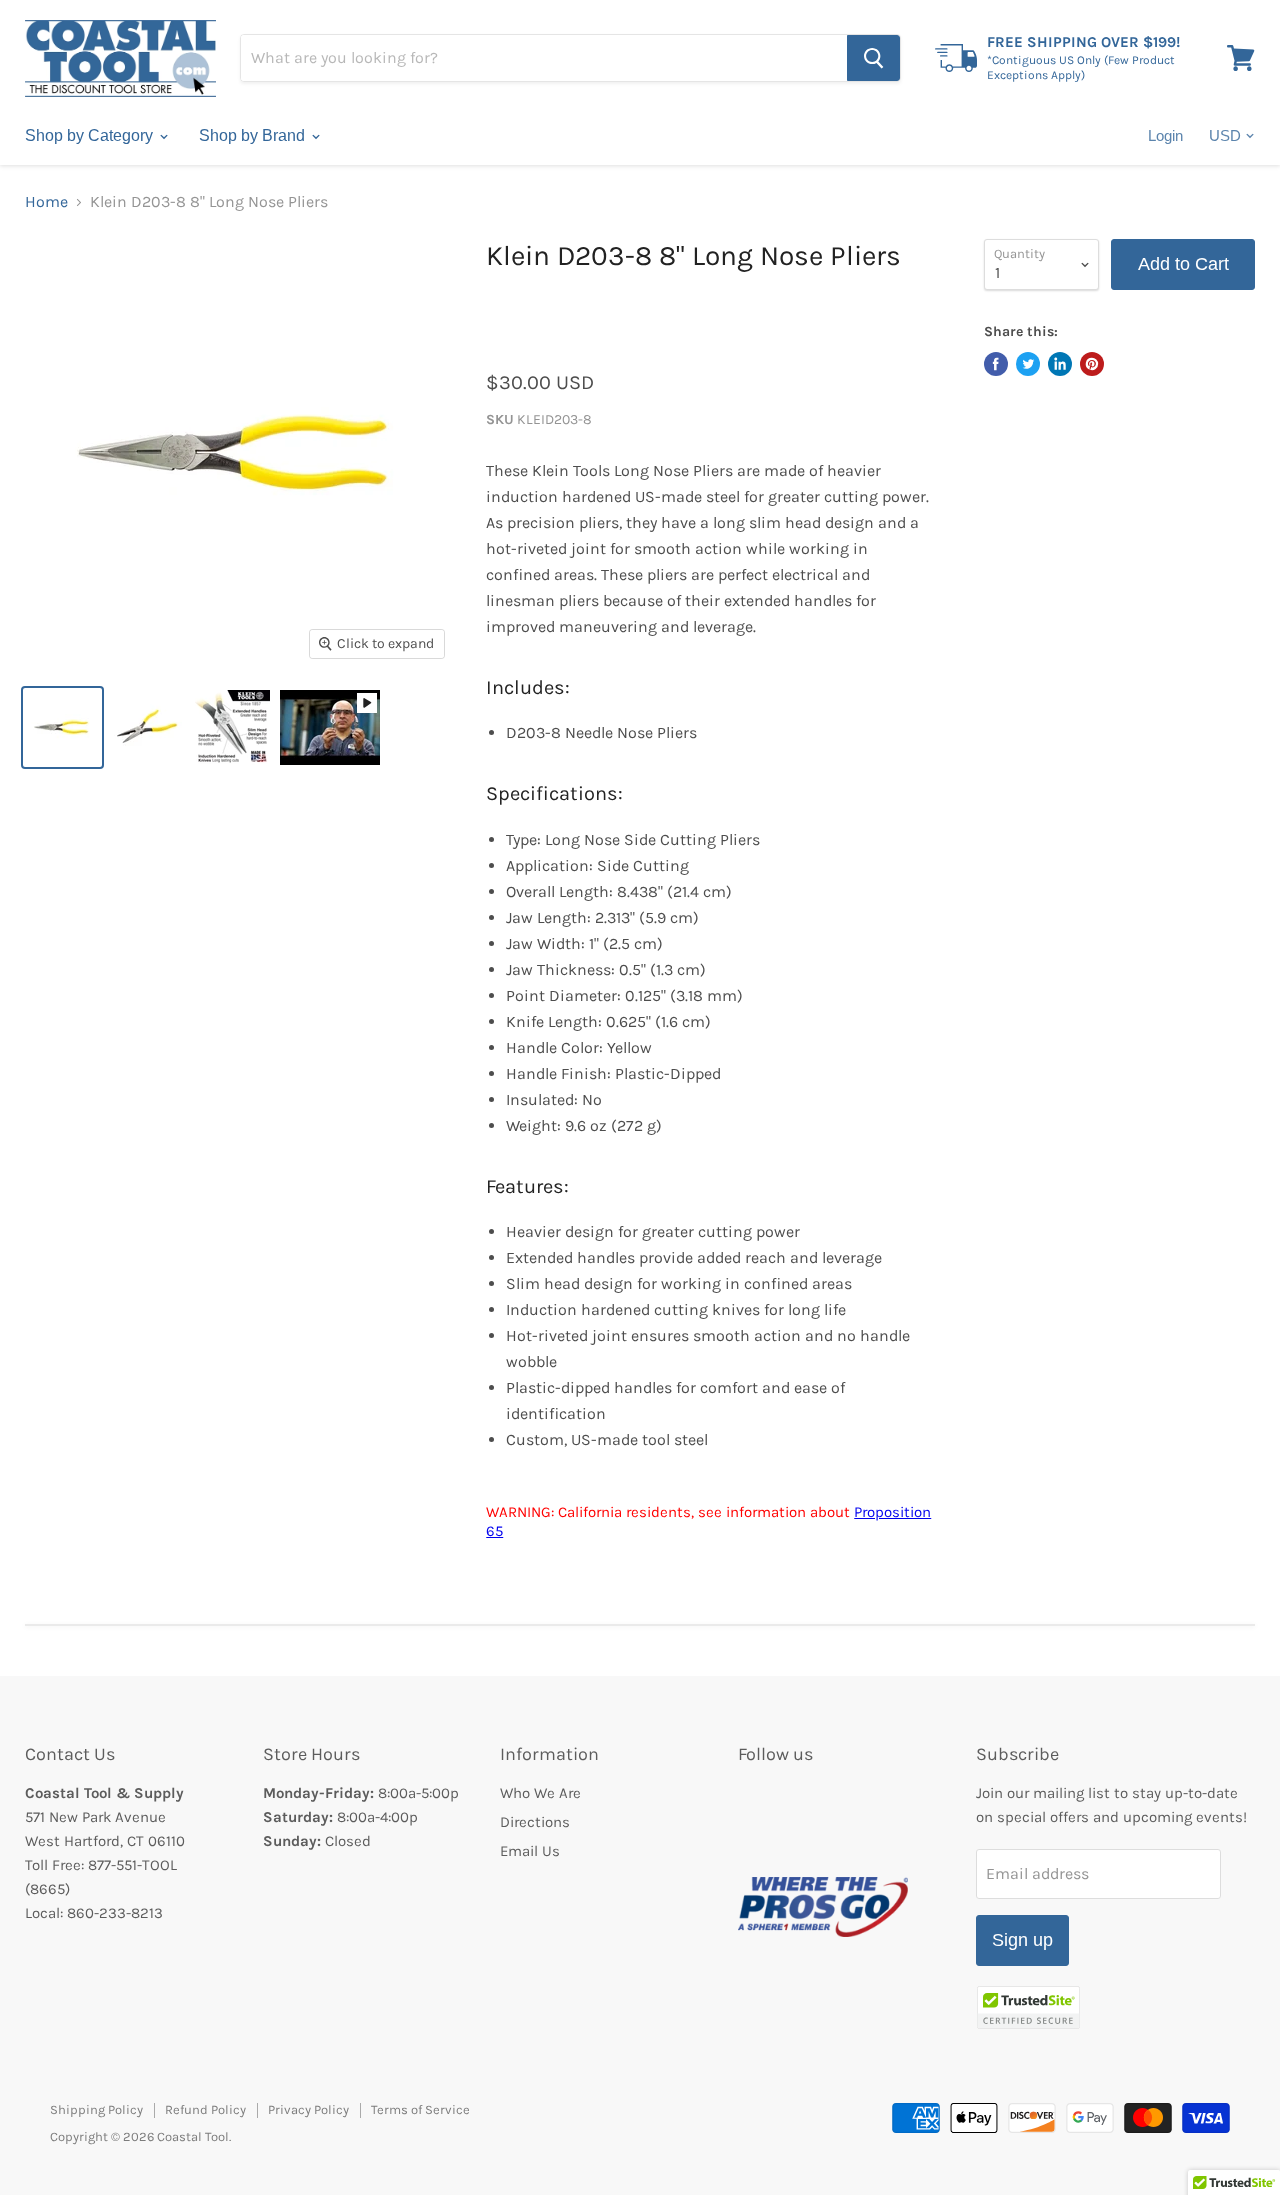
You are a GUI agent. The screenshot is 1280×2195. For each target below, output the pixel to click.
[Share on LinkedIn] (1060, 364)
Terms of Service (420, 2109)
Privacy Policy (308, 2109)
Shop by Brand (254, 135)
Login (1165, 135)
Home (46, 202)
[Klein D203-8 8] (62, 727)
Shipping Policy (96, 2109)
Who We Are (540, 1793)
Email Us (530, 1851)
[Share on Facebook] (996, 364)
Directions (535, 1822)
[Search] (873, 58)
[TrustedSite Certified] (1028, 2007)
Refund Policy (205, 2109)
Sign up (1022, 1940)
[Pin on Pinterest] (1092, 364)
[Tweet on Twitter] (1028, 364)
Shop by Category (91, 135)
